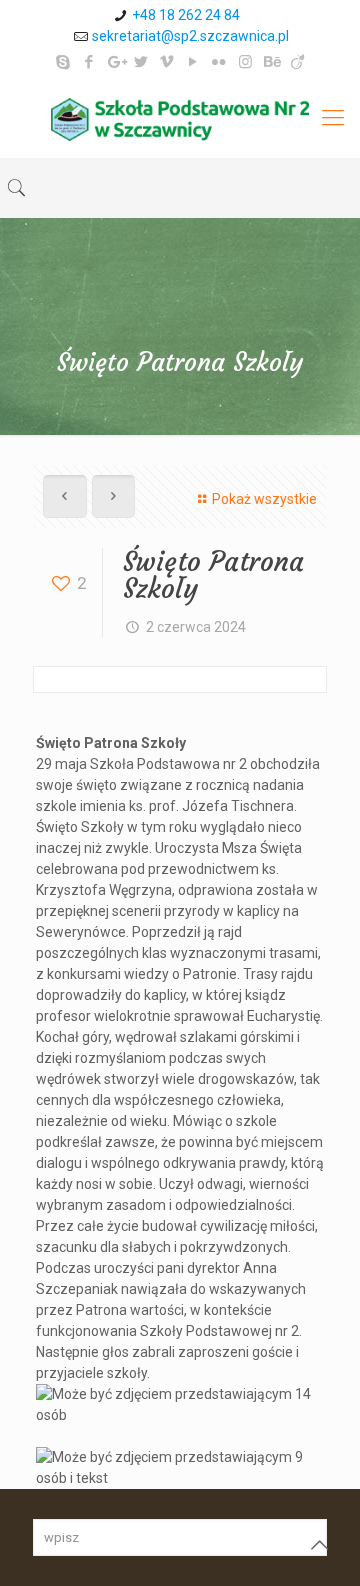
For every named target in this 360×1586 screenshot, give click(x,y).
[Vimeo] (167, 62)
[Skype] (63, 62)
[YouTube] (193, 62)
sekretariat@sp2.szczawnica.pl (190, 36)
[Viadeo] (297, 62)
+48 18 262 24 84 (186, 15)
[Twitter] (141, 62)
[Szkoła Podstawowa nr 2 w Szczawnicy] (180, 118)
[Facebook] (89, 62)
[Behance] (271, 62)
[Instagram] (245, 62)
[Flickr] (219, 62)
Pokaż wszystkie (264, 499)
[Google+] (115, 62)
